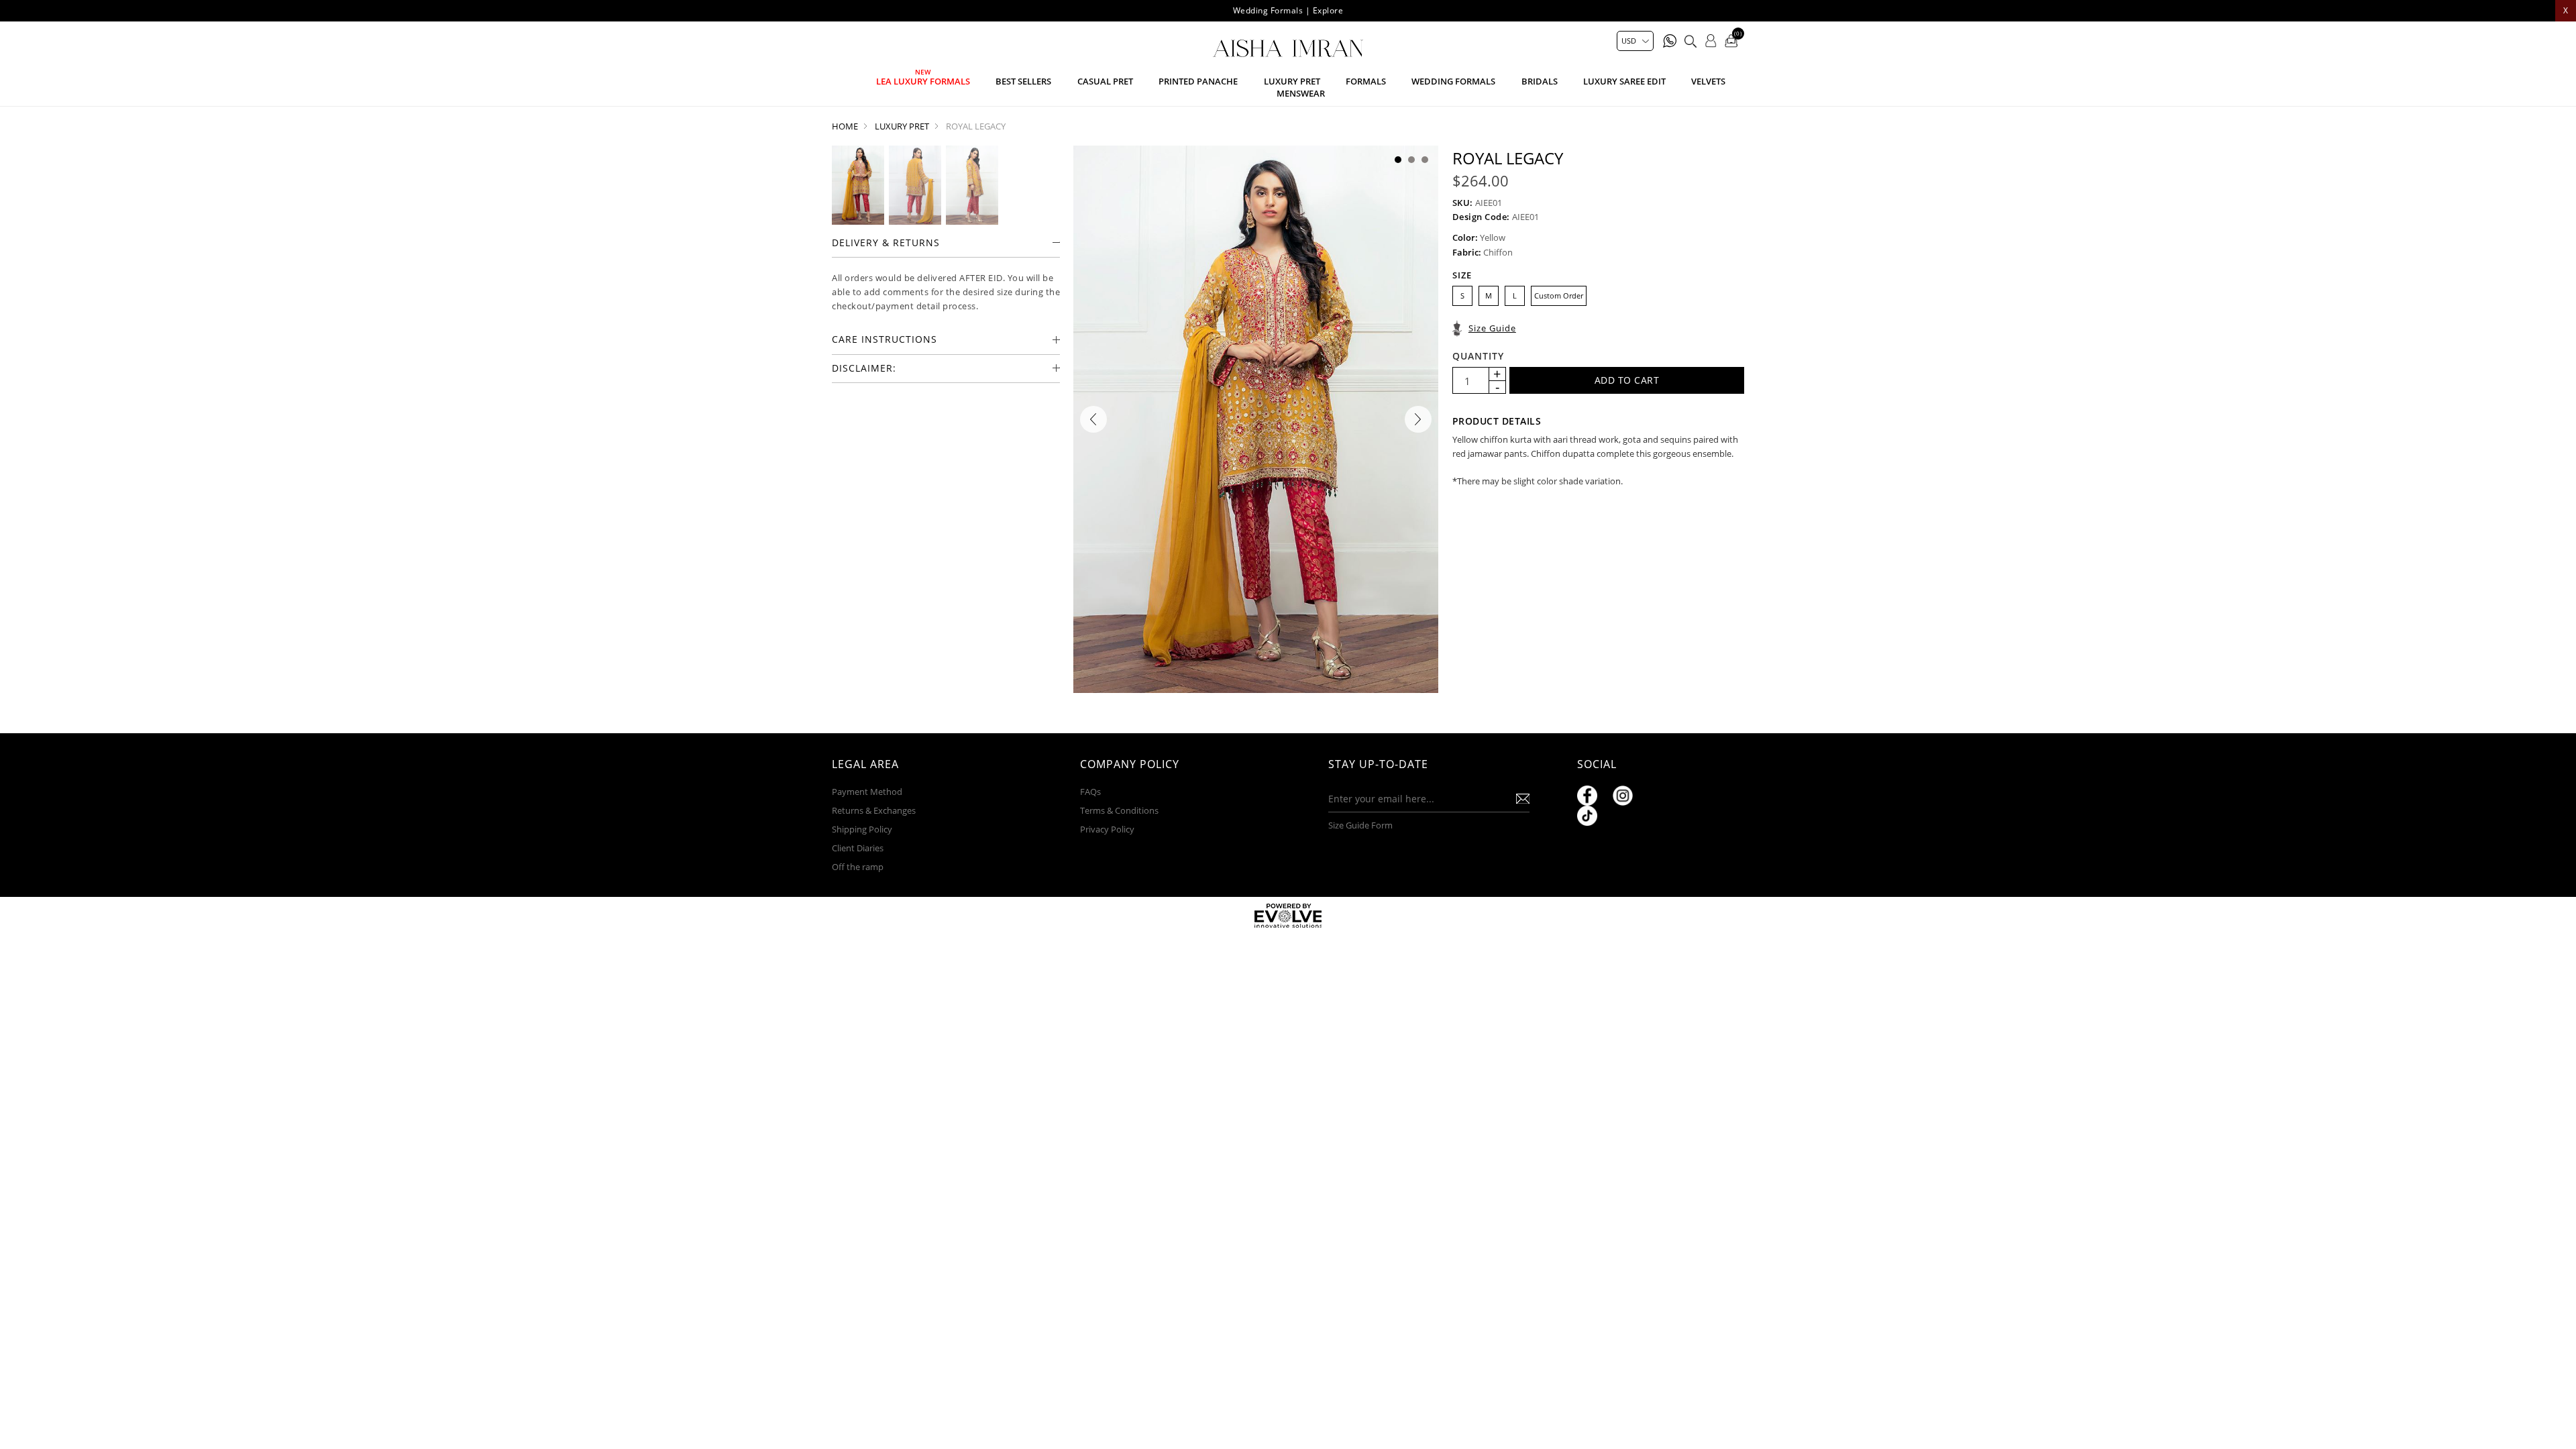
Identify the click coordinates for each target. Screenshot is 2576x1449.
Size (1462, 275)
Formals (1366, 81)
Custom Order (1559, 296)
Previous (1093, 419)
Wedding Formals (1453, 81)
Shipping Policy (862, 829)
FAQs (1090, 792)
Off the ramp (858, 867)
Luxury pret (1292, 81)
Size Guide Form (1360, 825)
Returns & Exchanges (874, 810)
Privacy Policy (1107, 829)
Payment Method (867, 792)
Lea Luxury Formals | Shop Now (1288, 10)
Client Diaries (858, 848)
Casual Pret (1105, 81)
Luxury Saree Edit (1624, 81)
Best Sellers (1023, 81)
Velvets (1708, 81)
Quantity (1478, 356)
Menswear (1301, 93)
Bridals (1540, 81)
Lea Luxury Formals (923, 81)
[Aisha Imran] (1288, 48)
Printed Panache (1198, 81)
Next (1418, 419)
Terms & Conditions (1119, 810)
